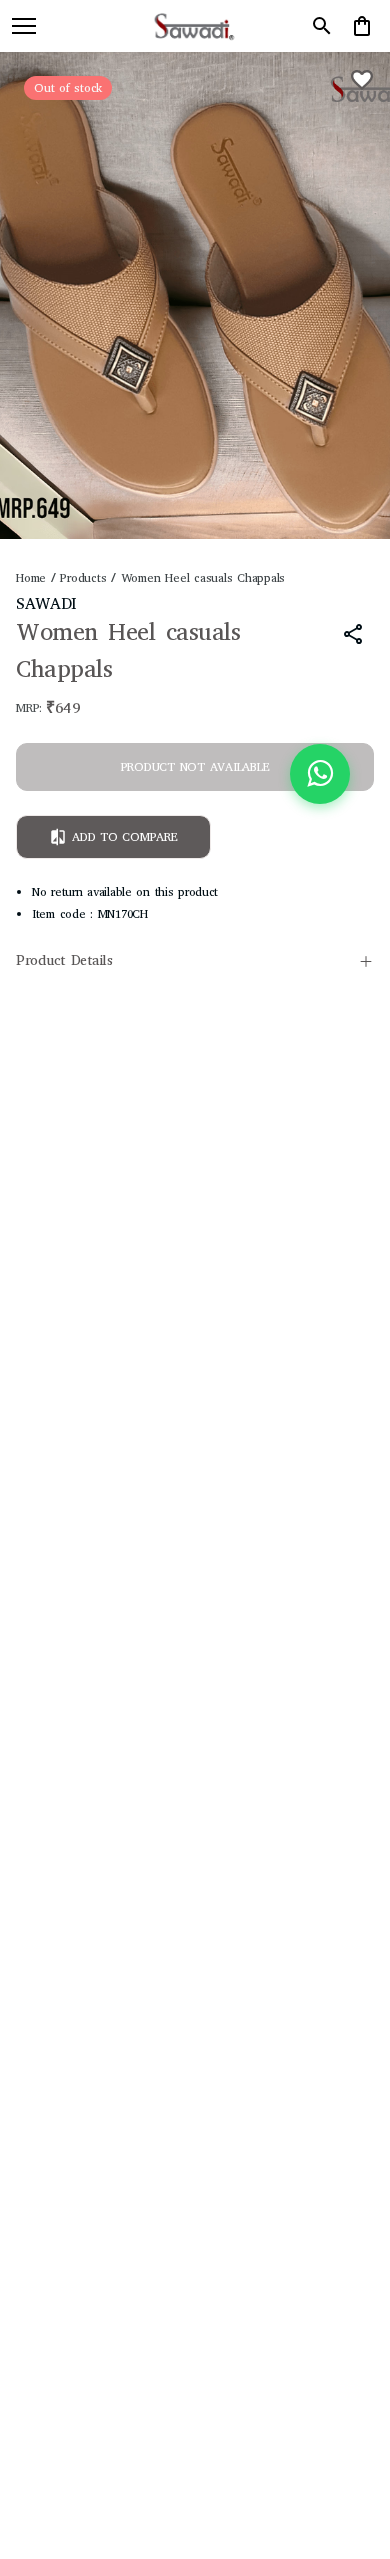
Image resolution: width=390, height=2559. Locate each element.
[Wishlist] (362, 80)
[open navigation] (24, 26)
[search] (322, 26)
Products (83, 578)
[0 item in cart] (362, 26)
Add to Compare (125, 837)
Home (31, 578)
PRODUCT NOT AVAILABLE (195, 767)
